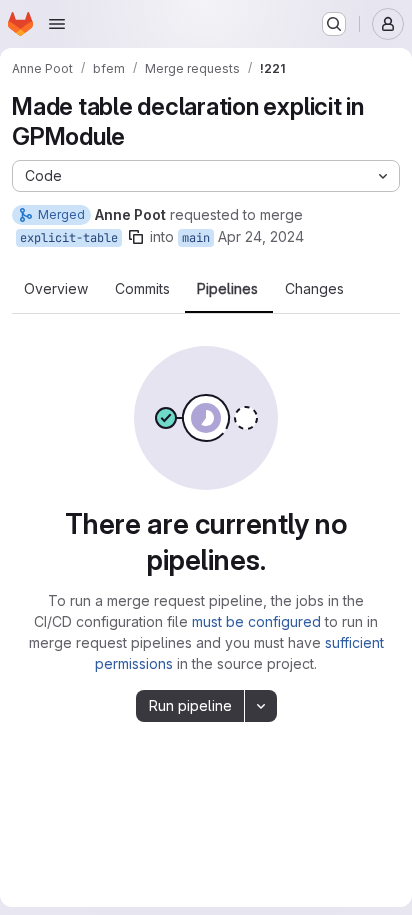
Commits (142, 289)
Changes (314, 289)
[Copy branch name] (136, 237)
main (196, 238)
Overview (56, 289)
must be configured (256, 621)
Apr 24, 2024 (261, 236)
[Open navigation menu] (57, 24)
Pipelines (227, 289)
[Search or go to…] (334, 24)
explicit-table (69, 238)
